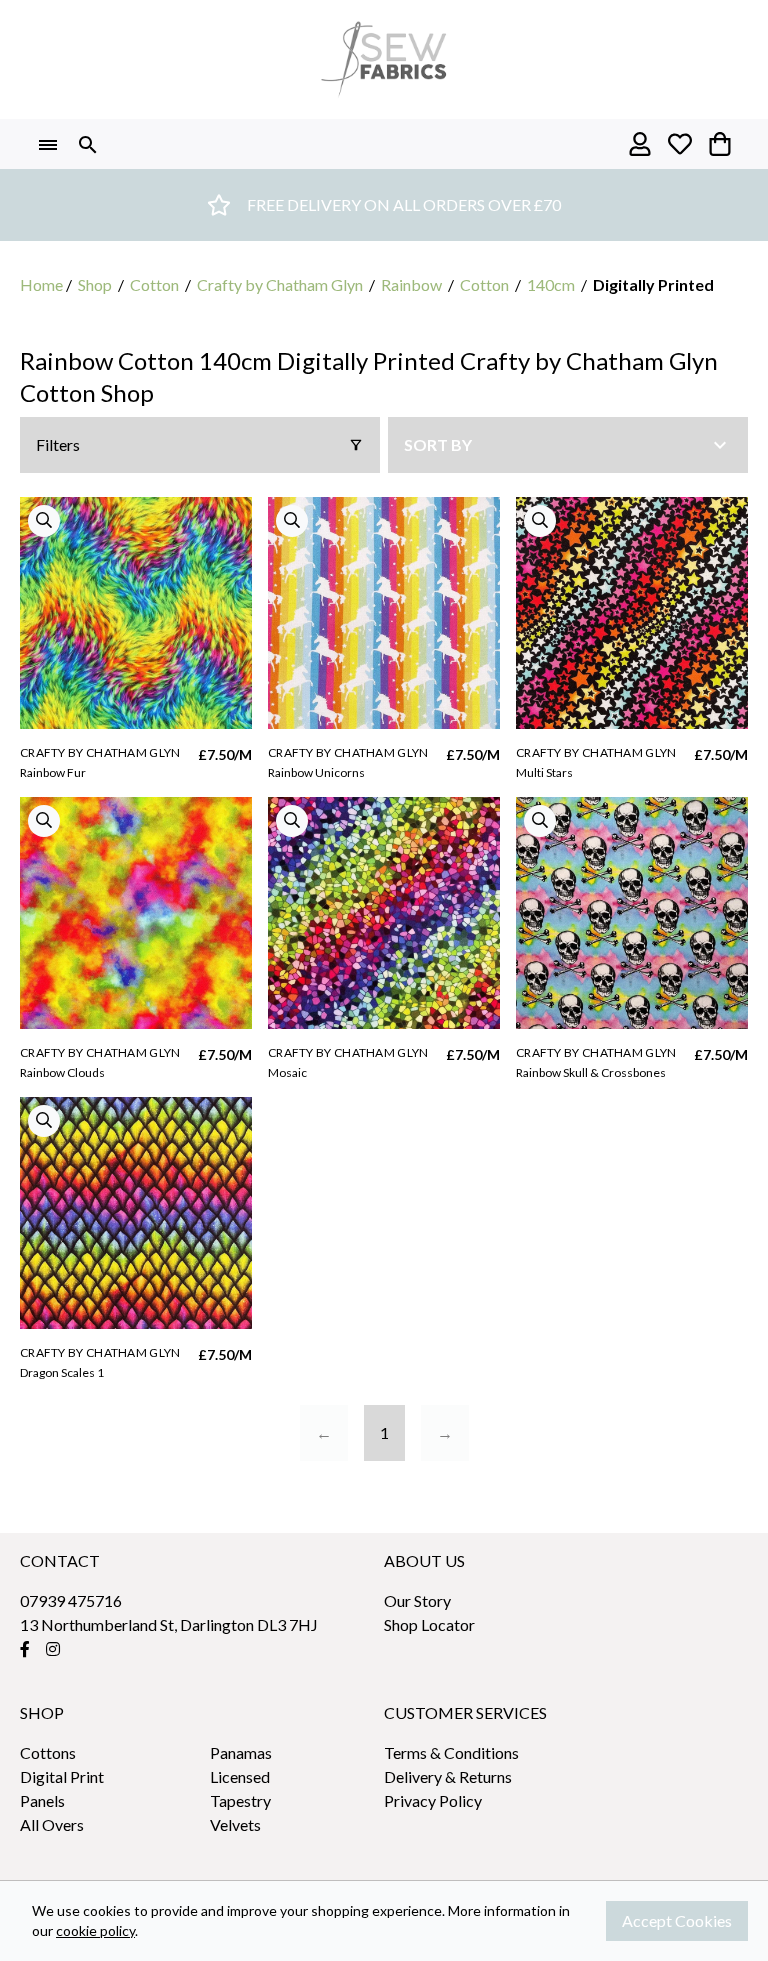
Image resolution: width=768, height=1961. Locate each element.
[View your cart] (720, 144)
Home (41, 284)
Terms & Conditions (451, 1752)
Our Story (417, 1600)
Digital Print (62, 1776)
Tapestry (240, 1800)
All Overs (52, 1824)
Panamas (241, 1752)
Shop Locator (429, 1624)
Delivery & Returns (448, 1776)
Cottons (48, 1752)
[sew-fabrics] (384, 59)
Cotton (154, 284)
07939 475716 (71, 1600)
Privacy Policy (433, 1800)
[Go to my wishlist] (680, 144)
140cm (551, 284)
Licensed (240, 1776)
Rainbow (411, 284)
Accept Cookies (677, 1920)
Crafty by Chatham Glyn (280, 284)
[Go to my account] (640, 144)
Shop (95, 284)
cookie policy (95, 1930)
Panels (42, 1800)
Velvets (235, 1824)
